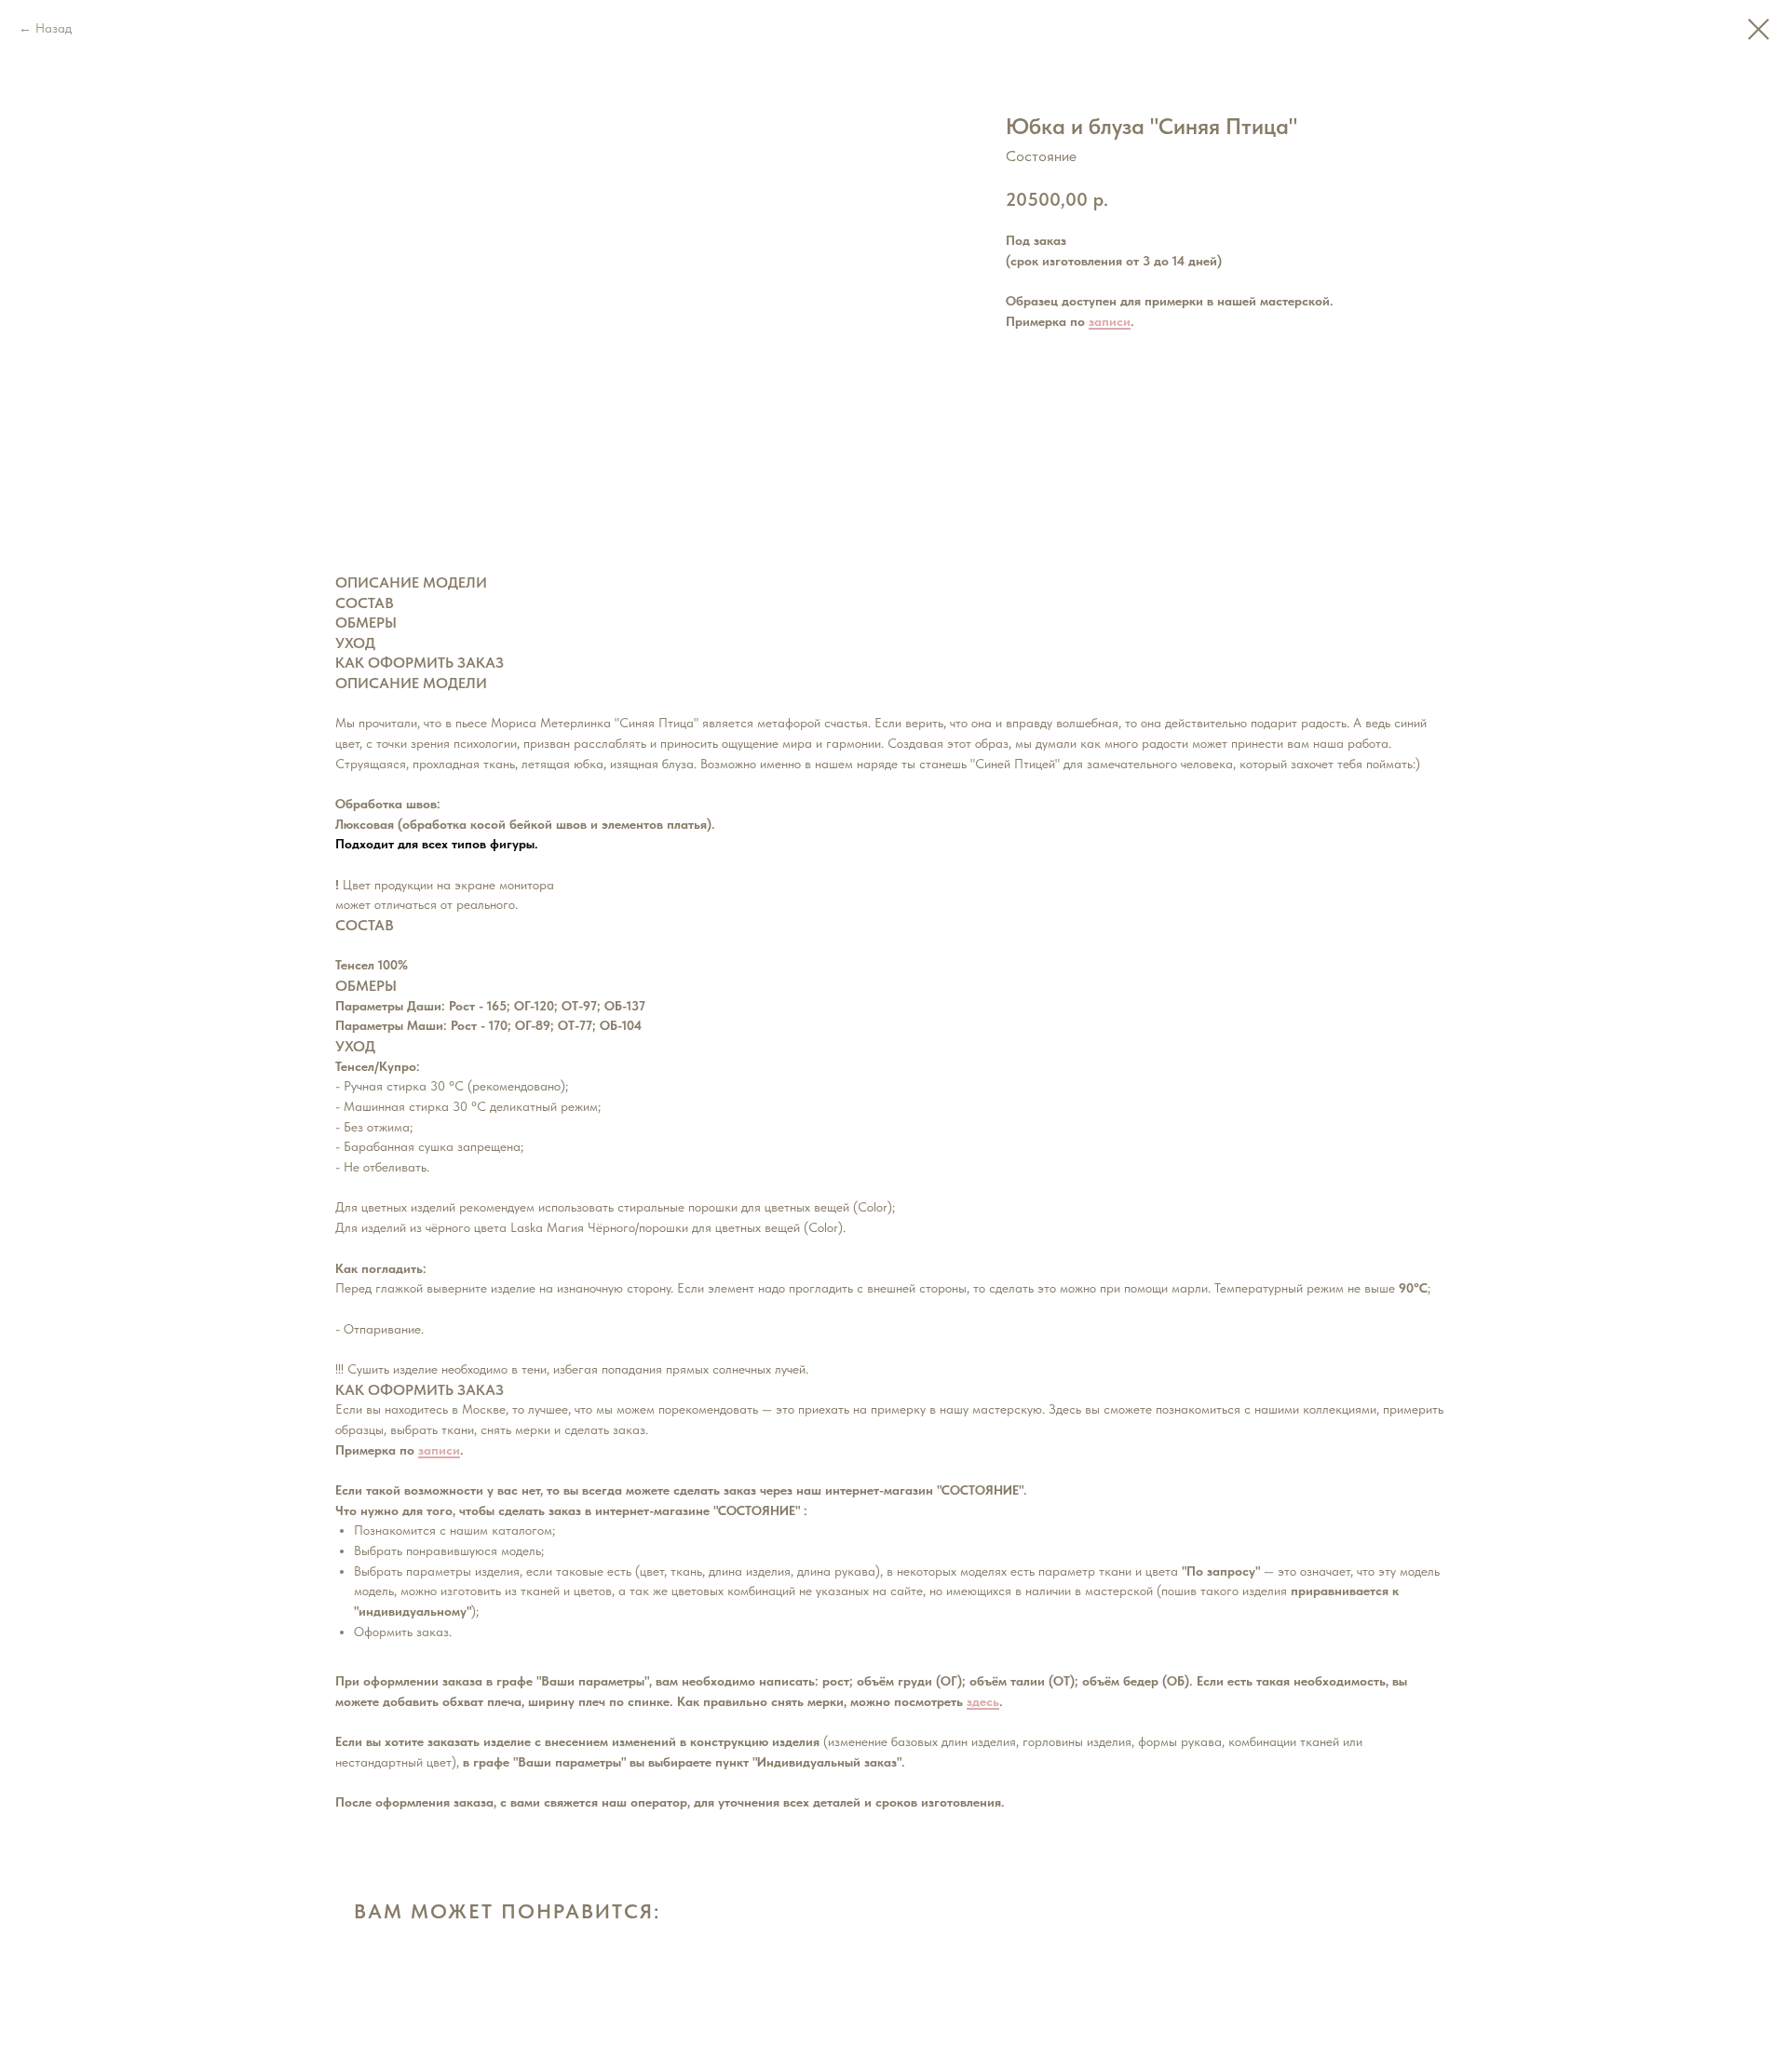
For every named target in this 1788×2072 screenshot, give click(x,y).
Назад (54, 28)
